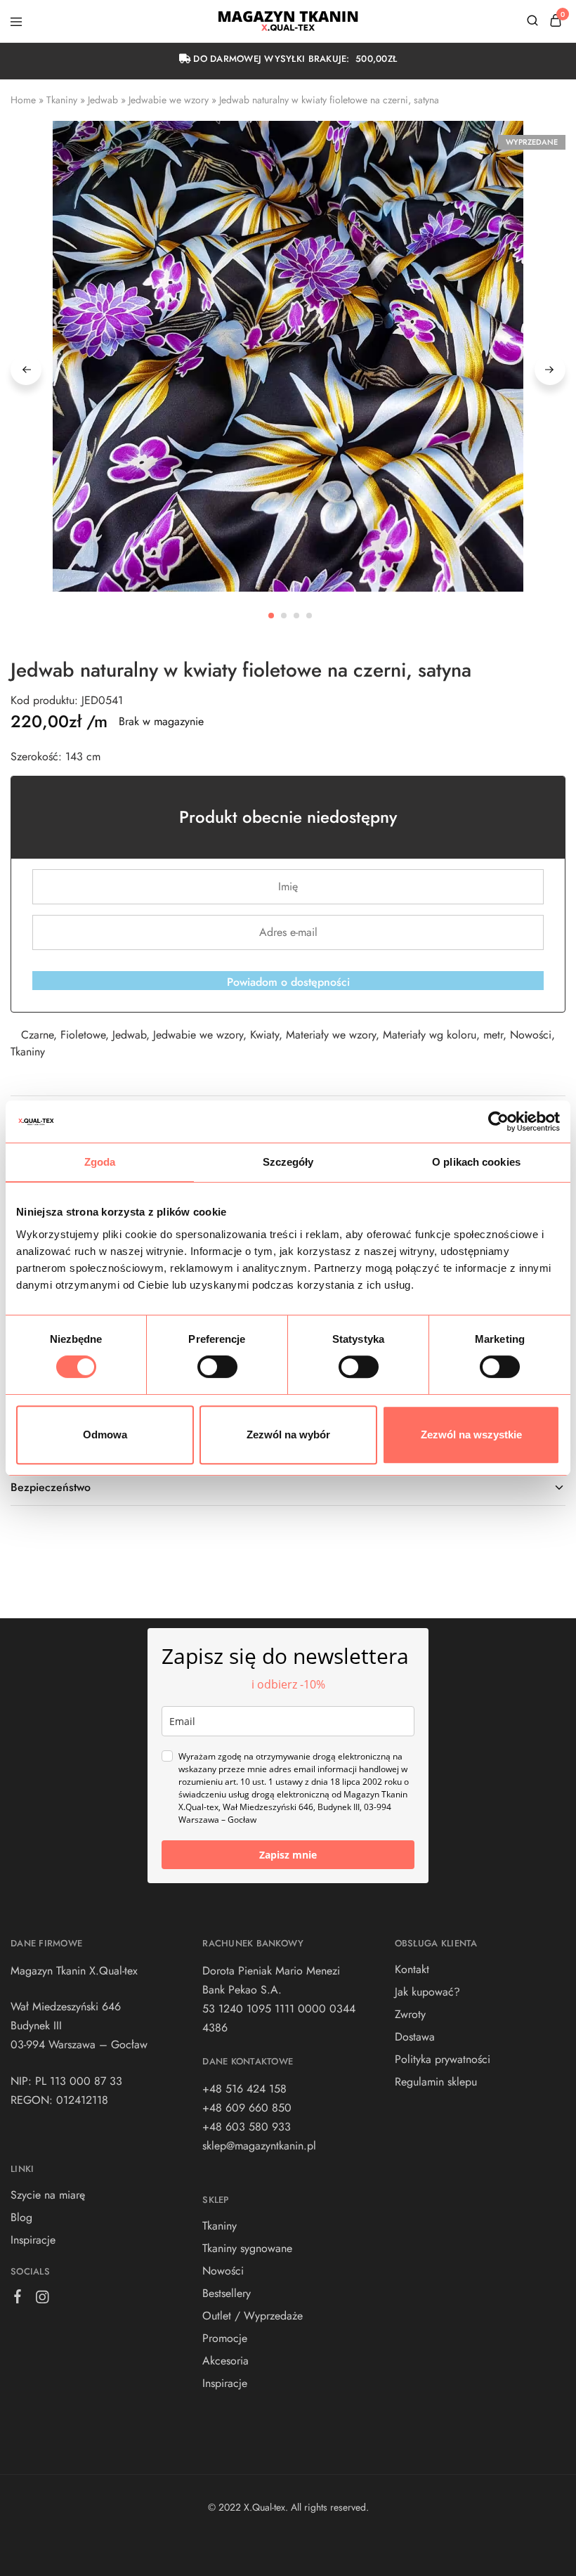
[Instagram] (42, 2300)
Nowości (531, 1035)
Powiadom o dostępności (288, 982)
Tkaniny (62, 100)
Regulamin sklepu (436, 2082)
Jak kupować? (427, 1992)
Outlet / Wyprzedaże (253, 2316)
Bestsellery (227, 2293)
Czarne (37, 1035)
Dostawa (415, 2037)
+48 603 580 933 (247, 2127)
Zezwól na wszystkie (471, 1435)
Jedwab (103, 100)
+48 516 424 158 (244, 2089)
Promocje (225, 2338)
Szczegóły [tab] (288, 1162)
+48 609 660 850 (247, 2108)
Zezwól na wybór (288, 1435)
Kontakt (412, 1969)
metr (493, 1035)
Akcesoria (225, 2361)
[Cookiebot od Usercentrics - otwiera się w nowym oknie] (498, 1121)
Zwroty (410, 2014)
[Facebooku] (18, 2299)
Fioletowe (83, 1035)
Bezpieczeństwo (51, 1487)
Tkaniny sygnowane (247, 2248)
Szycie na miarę (48, 2195)
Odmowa (105, 1435)
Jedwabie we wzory (169, 100)
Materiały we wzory (331, 1035)
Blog (21, 2217)
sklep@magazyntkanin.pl (259, 2146)
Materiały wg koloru (430, 1035)
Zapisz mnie (288, 1855)
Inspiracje (33, 2240)
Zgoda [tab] (100, 1162)
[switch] (217, 1367)
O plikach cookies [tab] (476, 1162)
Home (23, 100)
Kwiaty (264, 1035)
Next (550, 370)
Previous (26, 370)
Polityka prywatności (443, 2059)
